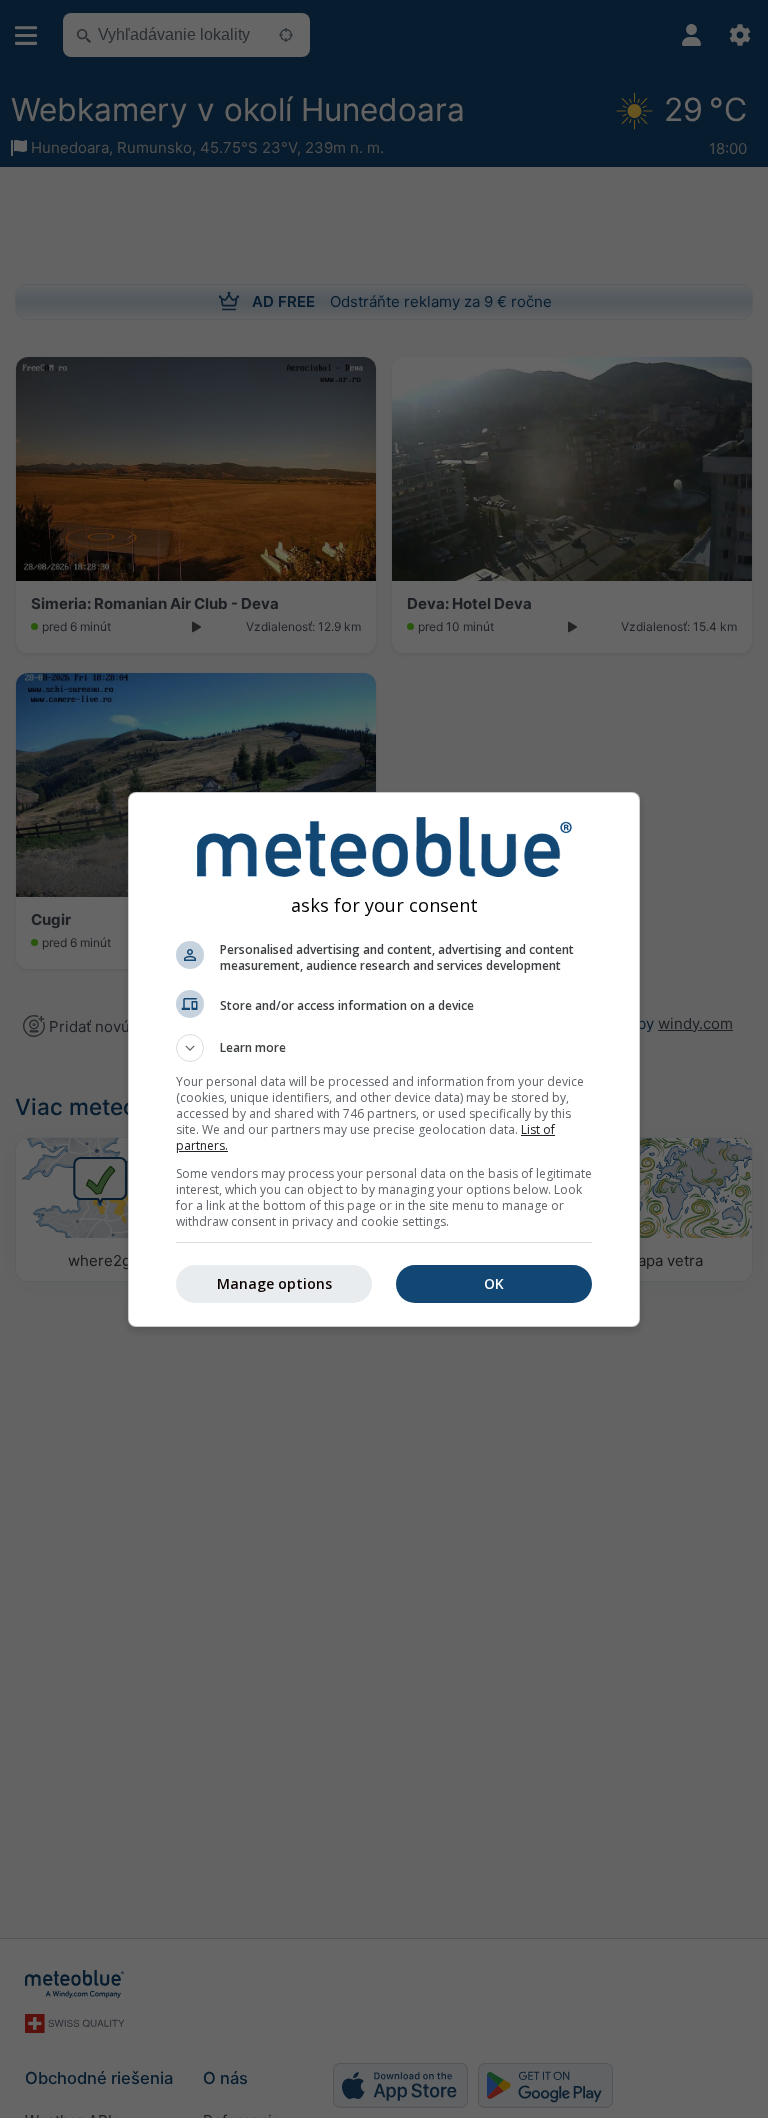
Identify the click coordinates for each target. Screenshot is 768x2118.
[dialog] (384, 1059)
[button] (384, 1048)
